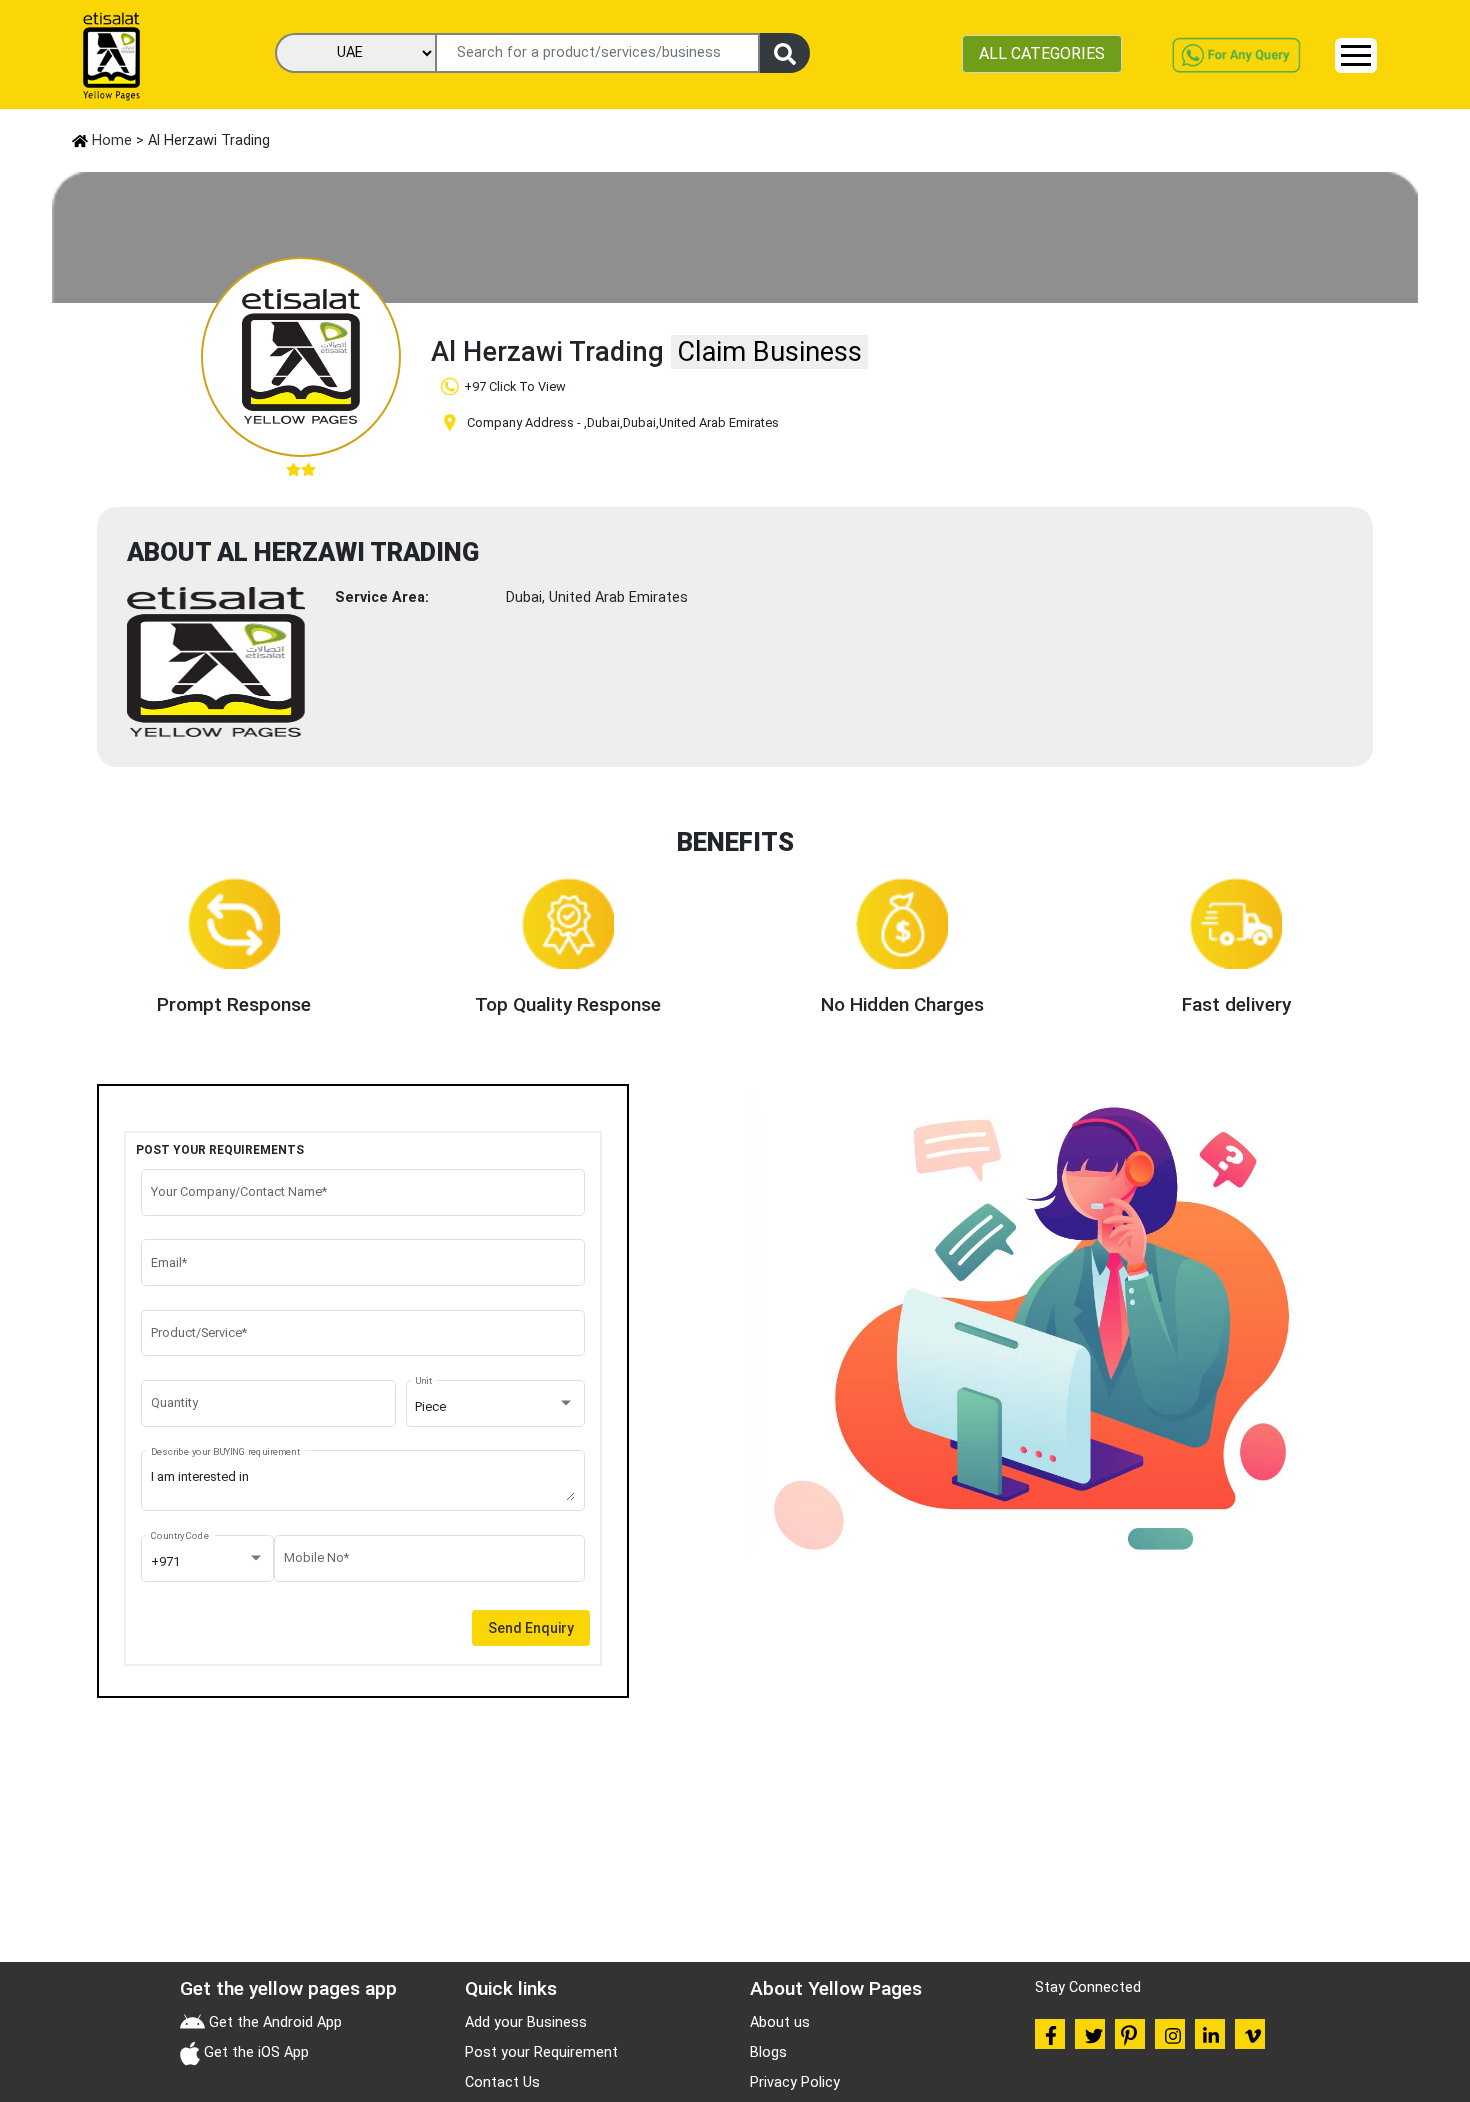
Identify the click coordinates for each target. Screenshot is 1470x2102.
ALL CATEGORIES (1042, 53)
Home (110, 140)
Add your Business (526, 2022)
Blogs (768, 2052)
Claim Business (769, 352)
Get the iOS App (254, 2052)
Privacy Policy (795, 2082)
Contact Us (502, 2082)
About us (780, 2022)
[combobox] (495, 1407)
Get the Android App (273, 2022)
